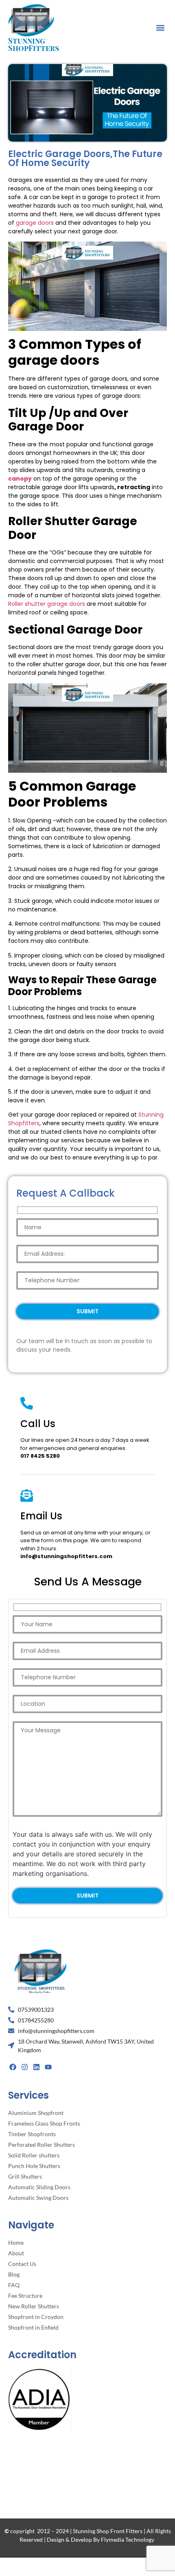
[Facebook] (13, 2067)
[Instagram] (25, 2067)
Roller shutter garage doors (47, 604)
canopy (20, 479)
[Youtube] (48, 2067)
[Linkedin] (37, 2067)
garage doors (35, 223)
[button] (160, 28)
